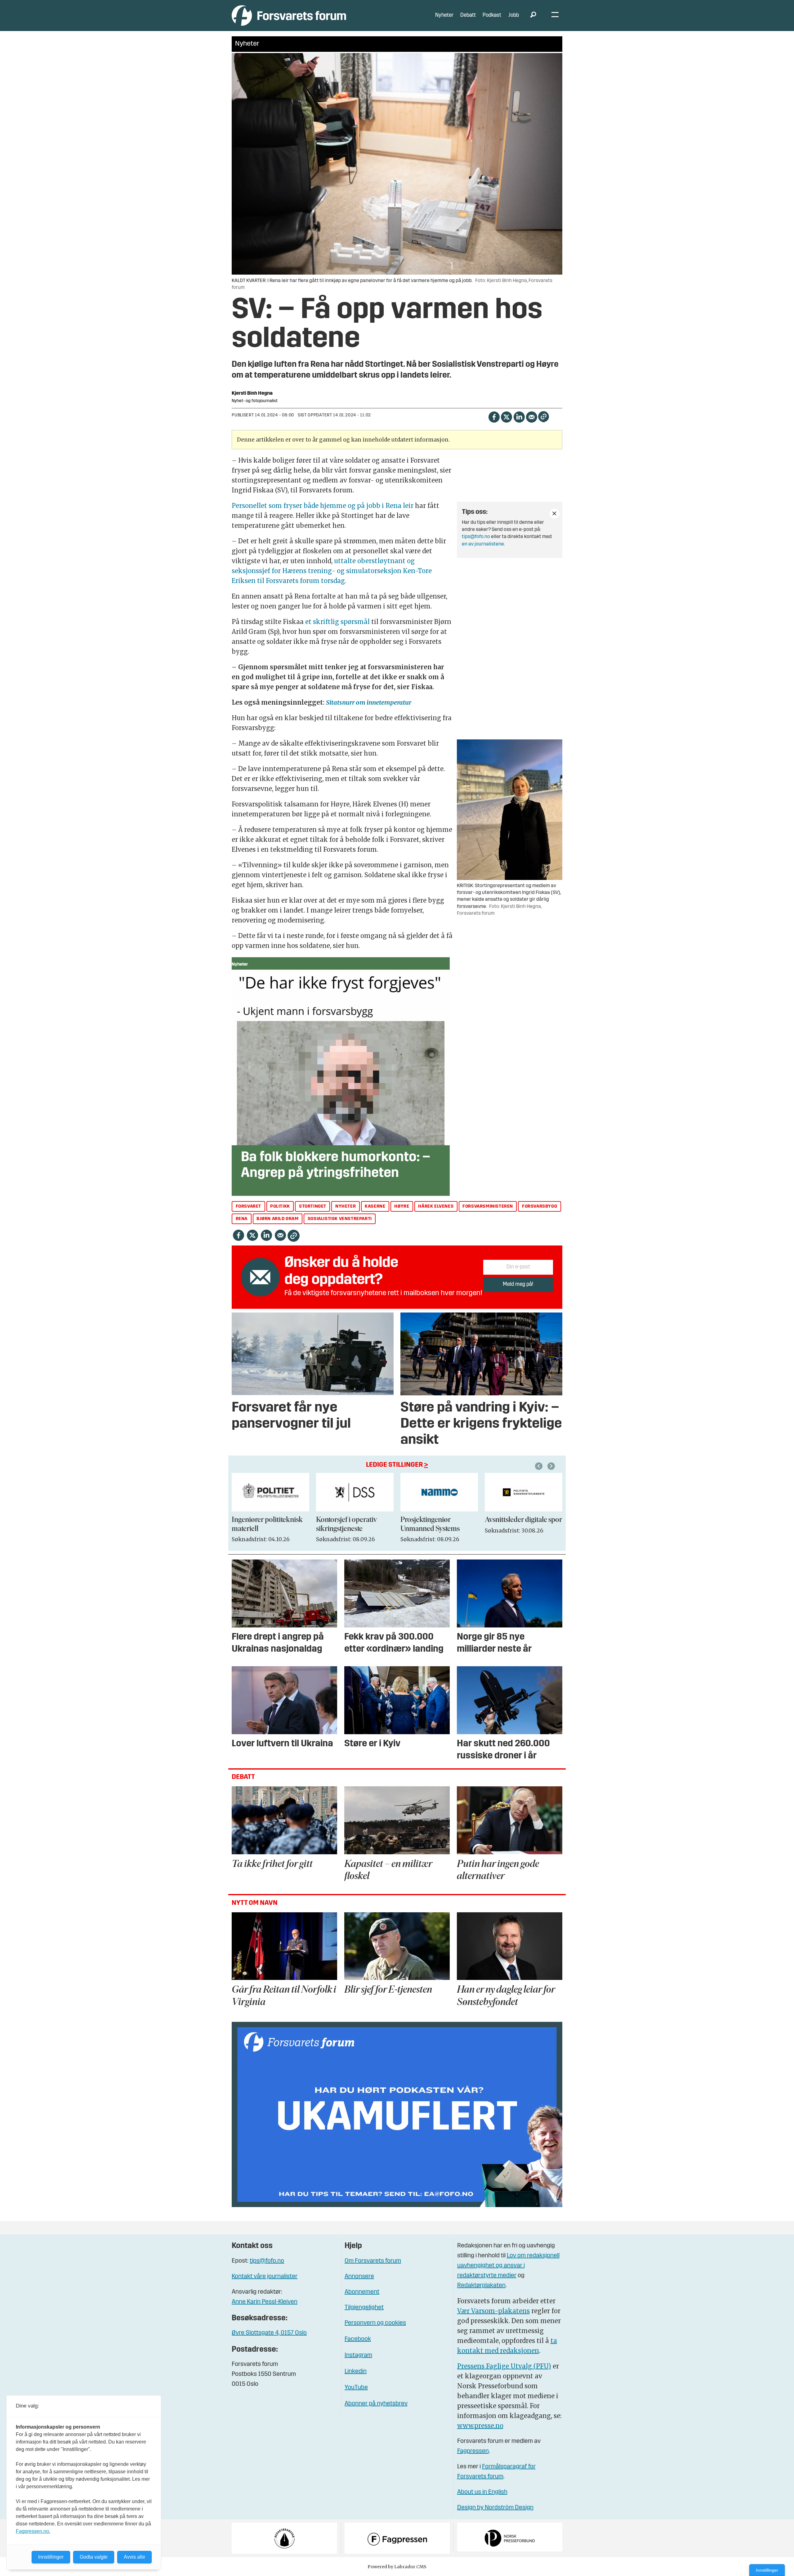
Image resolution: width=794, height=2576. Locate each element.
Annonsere (359, 2277)
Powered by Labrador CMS (397, 2567)
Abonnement (362, 2292)
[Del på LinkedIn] (519, 416)
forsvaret (248, 1207)
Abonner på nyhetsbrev (376, 2404)
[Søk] (533, 16)
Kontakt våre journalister (265, 2277)
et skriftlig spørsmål (337, 622)
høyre (402, 1207)
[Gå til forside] (289, 15)
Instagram (358, 2355)
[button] (540, 1466)
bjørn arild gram (278, 1219)
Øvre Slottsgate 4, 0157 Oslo (269, 2333)
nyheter (346, 1207)
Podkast (492, 15)
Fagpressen (473, 2451)
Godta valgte (94, 2557)
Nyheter (444, 15)
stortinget (313, 1207)
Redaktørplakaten (481, 2286)
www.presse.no (480, 2426)
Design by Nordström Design (495, 2508)
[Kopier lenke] (544, 417)
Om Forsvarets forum (373, 2261)
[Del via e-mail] (531, 416)
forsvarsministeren (488, 1207)
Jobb (514, 15)
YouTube (356, 2388)
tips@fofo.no (476, 537)
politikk (280, 1207)
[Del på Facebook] (494, 416)
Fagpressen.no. (33, 2531)
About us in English (482, 2492)
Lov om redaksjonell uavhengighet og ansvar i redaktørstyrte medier (508, 2266)
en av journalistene (483, 544)
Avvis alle (134, 2557)
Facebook (358, 2339)
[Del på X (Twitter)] (506, 416)
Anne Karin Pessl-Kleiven (265, 2302)
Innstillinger (767, 2570)
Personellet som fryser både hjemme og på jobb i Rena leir (323, 506)
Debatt (468, 15)
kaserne (375, 1207)
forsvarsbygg (540, 1207)
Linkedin (356, 2372)
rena (242, 1219)
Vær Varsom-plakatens (493, 2311)
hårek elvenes (436, 1207)
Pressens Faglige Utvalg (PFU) (504, 2366)
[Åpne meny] (555, 16)
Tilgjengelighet (364, 2308)
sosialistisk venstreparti (340, 1219)
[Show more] (555, 514)
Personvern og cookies (375, 2323)
